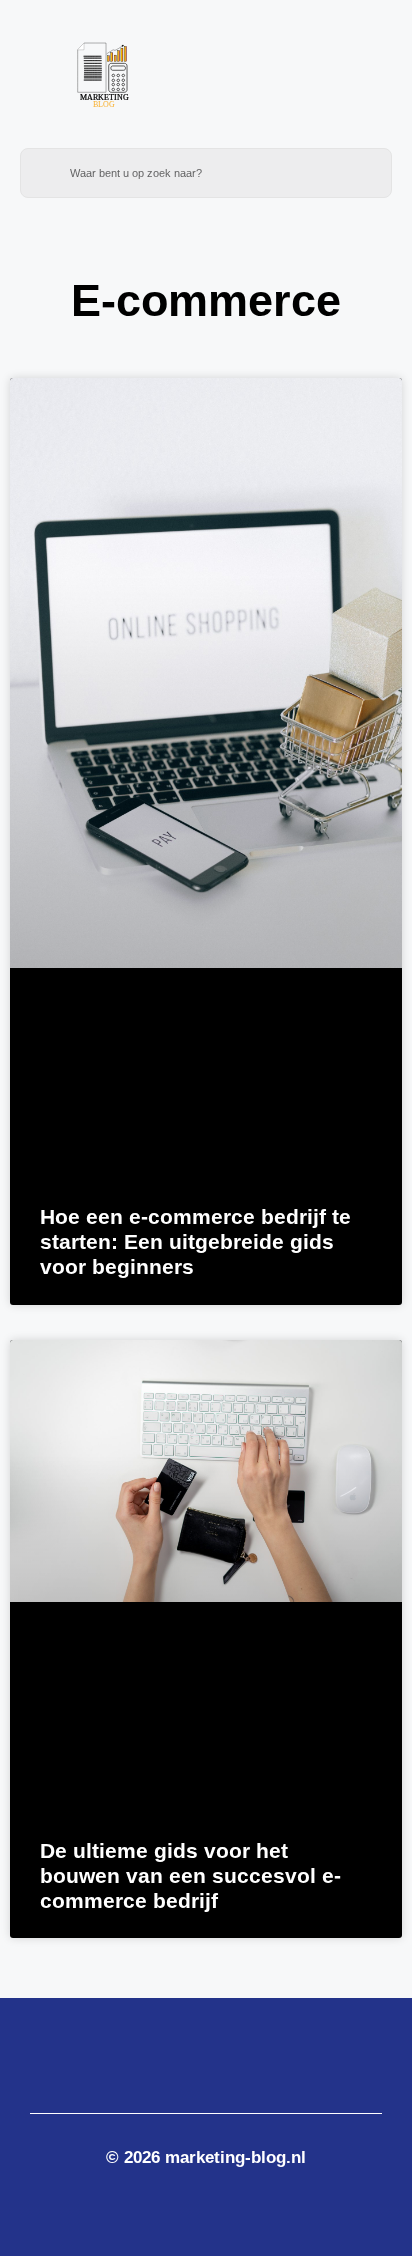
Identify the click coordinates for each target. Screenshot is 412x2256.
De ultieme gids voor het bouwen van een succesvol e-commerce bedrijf (190, 1875)
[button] (321, 84)
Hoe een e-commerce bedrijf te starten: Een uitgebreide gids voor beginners (195, 1241)
